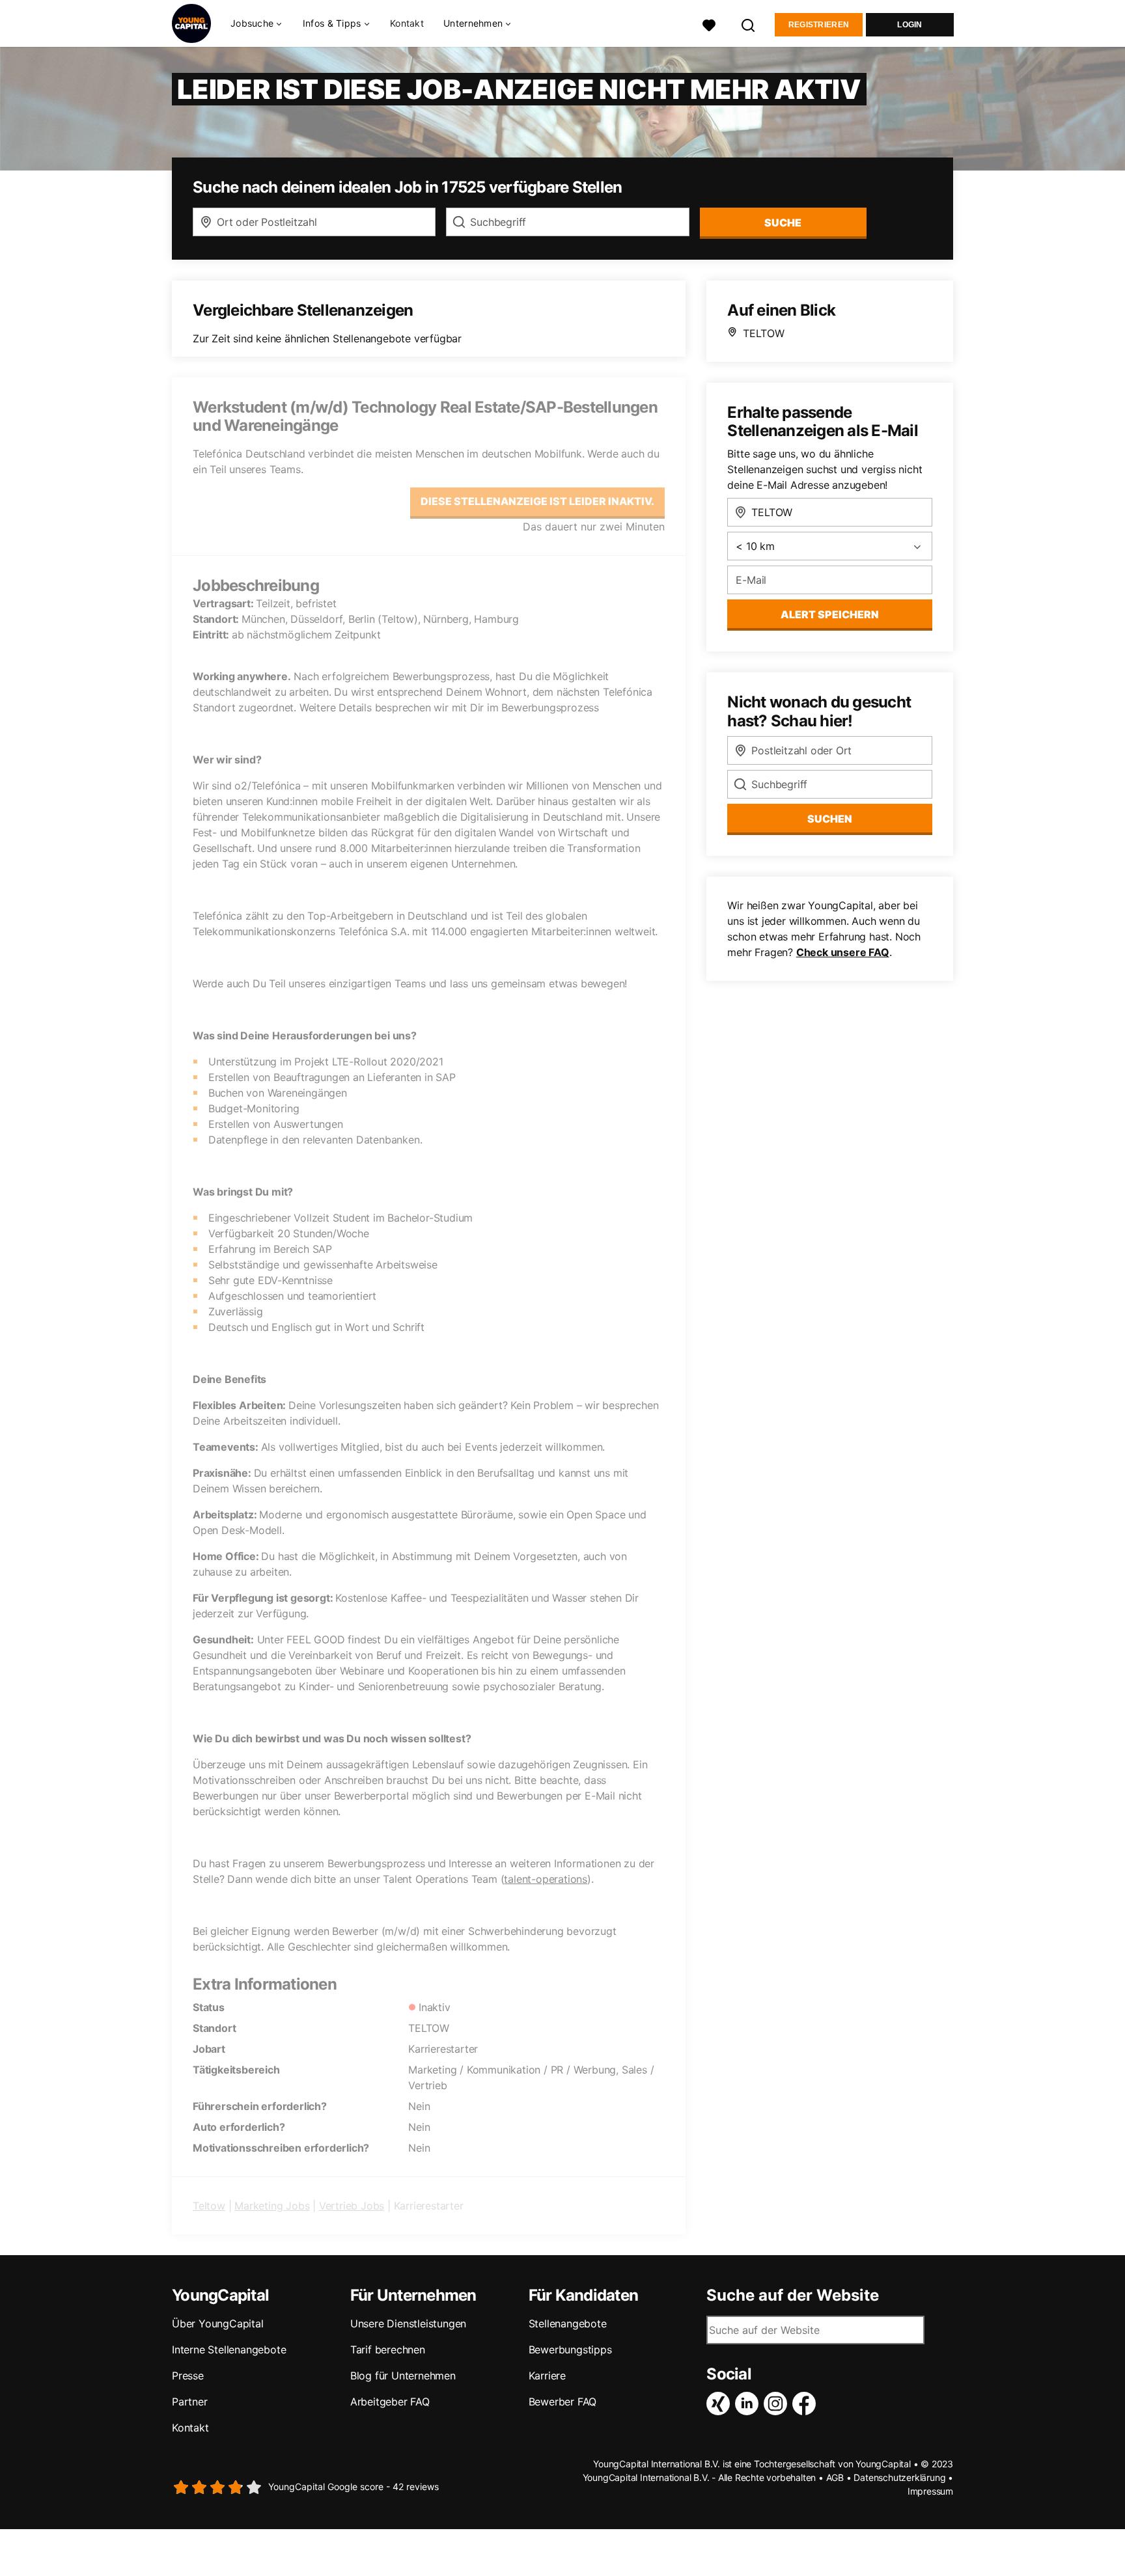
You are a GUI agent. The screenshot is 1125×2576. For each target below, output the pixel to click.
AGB (835, 2477)
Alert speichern (830, 614)
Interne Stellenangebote (229, 2350)
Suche (783, 223)
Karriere (547, 2376)
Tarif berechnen (388, 2350)
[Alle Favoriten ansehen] (709, 24)
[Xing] (721, 2404)
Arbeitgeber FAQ (390, 2402)
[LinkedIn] (749, 2404)
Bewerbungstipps (570, 2350)
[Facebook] (807, 2404)
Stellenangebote (568, 2323)
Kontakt (407, 23)
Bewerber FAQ (563, 2402)
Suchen (830, 819)
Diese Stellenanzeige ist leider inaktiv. (537, 501)
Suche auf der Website (793, 2295)
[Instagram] (778, 2404)
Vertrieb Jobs (352, 2206)
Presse (188, 2376)
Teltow (209, 2206)
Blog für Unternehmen (403, 2376)
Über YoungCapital (218, 2323)
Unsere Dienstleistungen (408, 2323)
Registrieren (819, 25)
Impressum (930, 2491)
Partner (190, 2402)
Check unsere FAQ (843, 952)
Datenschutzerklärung (899, 2477)
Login (910, 25)
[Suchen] (749, 24)
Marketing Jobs (272, 2206)
